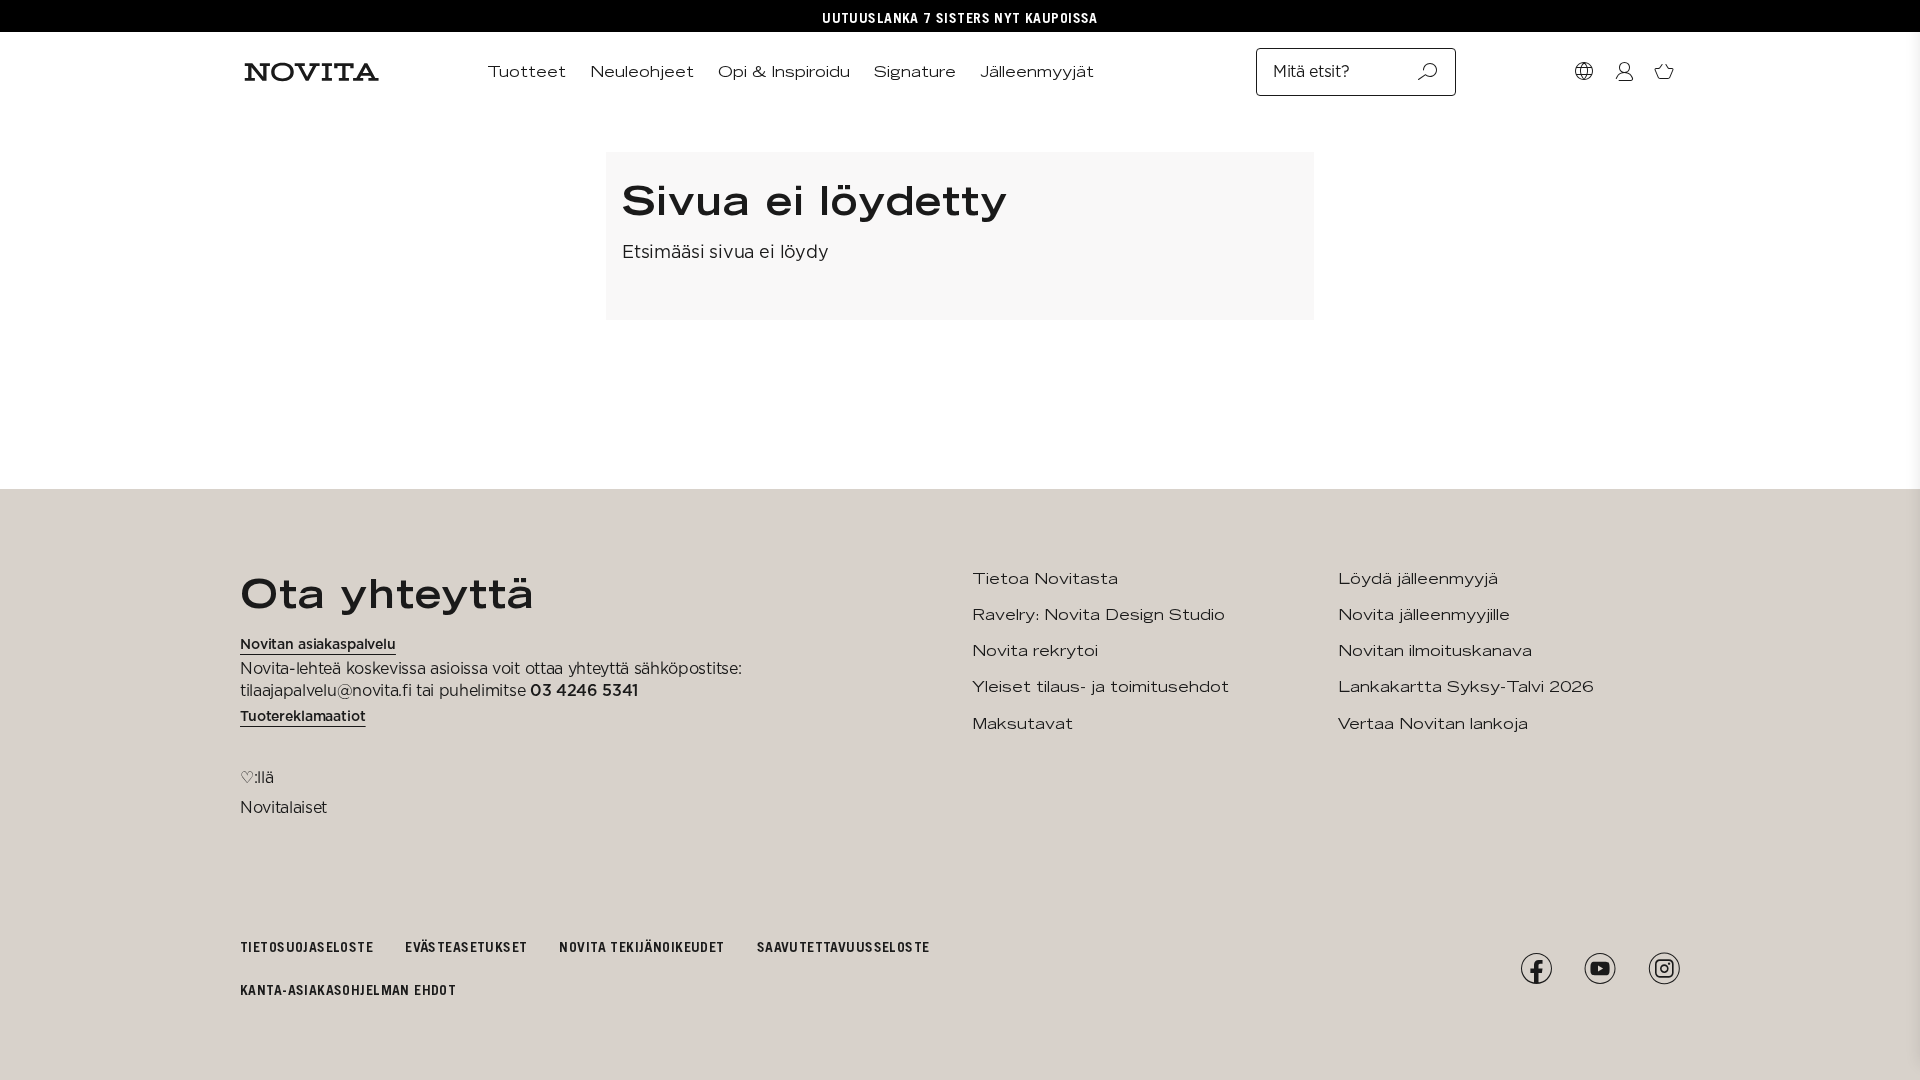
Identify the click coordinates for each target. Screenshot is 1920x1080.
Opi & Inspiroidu (784, 71)
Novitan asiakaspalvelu (318, 644)
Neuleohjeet (642, 71)
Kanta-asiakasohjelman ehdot (348, 989)
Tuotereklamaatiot (303, 716)
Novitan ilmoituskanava (1435, 650)
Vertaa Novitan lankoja (1433, 723)
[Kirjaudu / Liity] (1624, 72)
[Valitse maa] (1584, 72)
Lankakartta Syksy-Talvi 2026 (1465, 686)
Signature (915, 71)
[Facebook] (1536, 969)
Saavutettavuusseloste (843, 946)
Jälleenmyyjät (1037, 71)
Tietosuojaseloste (306, 946)
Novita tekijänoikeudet (641, 946)
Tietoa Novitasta (1045, 578)
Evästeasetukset (466, 946)
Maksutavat (1022, 723)
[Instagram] (1664, 969)
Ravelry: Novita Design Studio (1098, 614)
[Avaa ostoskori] (1664, 72)
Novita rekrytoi (1035, 650)
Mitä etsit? (1311, 71)
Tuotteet (526, 71)
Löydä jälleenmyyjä (1418, 578)
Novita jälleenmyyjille (1424, 614)
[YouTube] (1600, 969)
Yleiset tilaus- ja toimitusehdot (1100, 686)
